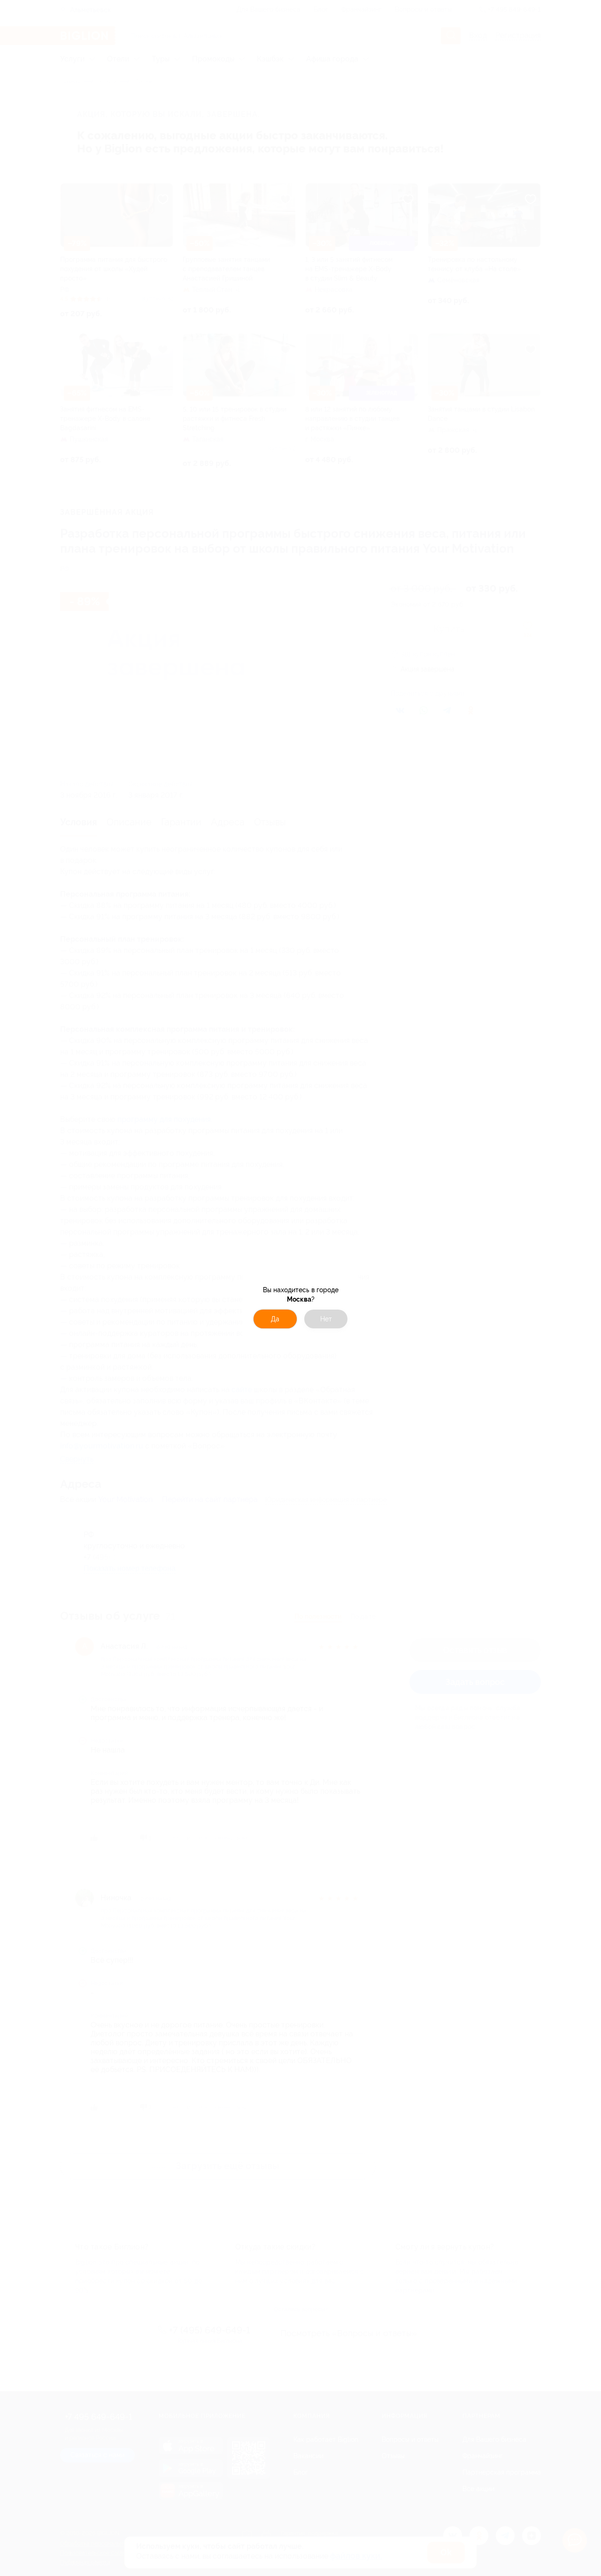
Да (275, 1319)
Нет (326, 1319)
